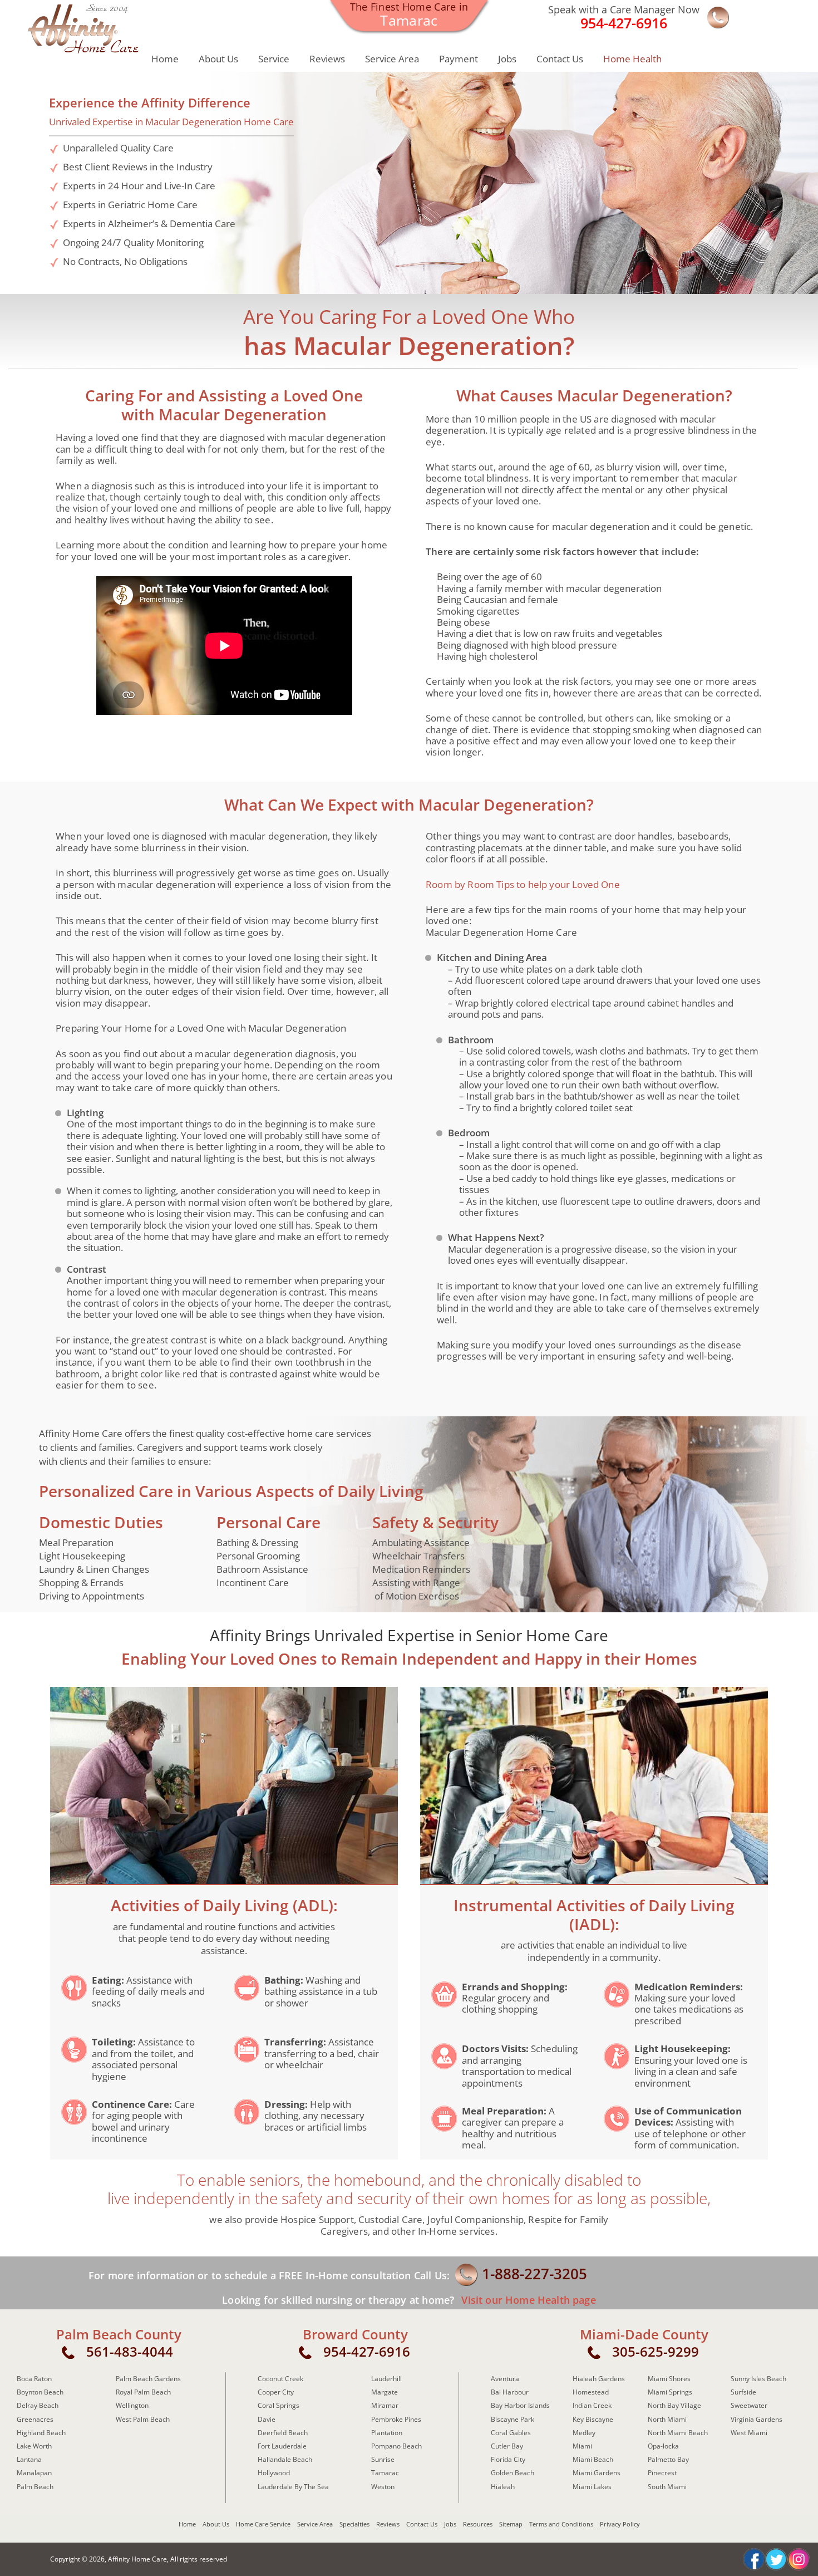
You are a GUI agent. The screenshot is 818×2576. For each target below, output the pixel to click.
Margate (385, 2392)
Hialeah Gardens (599, 2379)
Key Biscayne (593, 2419)
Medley (584, 2433)
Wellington (132, 2405)
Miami (582, 2446)
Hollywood (274, 2473)
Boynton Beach (40, 2392)
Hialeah (503, 2487)
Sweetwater (749, 2405)
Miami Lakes (592, 2487)
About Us (218, 59)
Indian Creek (592, 2405)
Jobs (507, 59)
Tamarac (385, 2473)
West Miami (749, 2433)
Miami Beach (593, 2459)
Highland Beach (41, 2433)
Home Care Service (263, 2524)
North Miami (667, 2419)
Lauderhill (386, 2379)
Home (165, 59)
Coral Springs (279, 2405)
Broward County (355, 2334)
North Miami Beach (678, 2433)
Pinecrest (662, 2473)
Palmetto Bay (668, 2459)
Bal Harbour (510, 2392)
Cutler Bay (507, 2446)
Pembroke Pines (396, 2419)
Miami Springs (670, 2392)
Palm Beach (35, 2487)
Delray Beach (38, 2405)
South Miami (667, 2487)
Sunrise (383, 2459)
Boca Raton (34, 2379)
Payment (459, 59)
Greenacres (35, 2419)
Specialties (354, 2524)
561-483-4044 (130, 2351)
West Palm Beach (143, 2419)
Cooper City (276, 2392)
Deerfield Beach (283, 2433)
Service (274, 59)
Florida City (508, 2459)
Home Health (632, 59)
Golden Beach (513, 2473)
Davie (267, 2419)
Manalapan (34, 2473)
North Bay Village (674, 2405)
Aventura (505, 2379)
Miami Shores (669, 2379)
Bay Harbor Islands (520, 2405)
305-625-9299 (656, 2351)
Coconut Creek (280, 2379)
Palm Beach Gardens (148, 2379)
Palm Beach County (119, 2334)
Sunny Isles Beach (758, 2379)
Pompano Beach (396, 2446)
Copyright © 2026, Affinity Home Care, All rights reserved (139, 2559)
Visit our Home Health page (527, 2300)
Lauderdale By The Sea (293, 2487)
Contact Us (560, 59)
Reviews (327, 59)
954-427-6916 (367, 2351)
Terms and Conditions (561, 2524)
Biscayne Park (513, 2419)
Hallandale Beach (285, 2459)
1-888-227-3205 (534, 2274)
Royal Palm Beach (143, 2392)
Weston (383, 2487)
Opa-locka (663, 2446)
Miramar (385, 2405)
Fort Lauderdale (282, 2446)
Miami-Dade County (644, 2334)
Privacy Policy (620, 2524)
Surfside (743, 2392)
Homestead (591, 2392)
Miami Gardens (597, 2473)
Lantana (29, 2459)
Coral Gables (511, 2433)
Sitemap (511, 2524)
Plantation (387, 2433)
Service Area (392, 59)
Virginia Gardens (757, 2419)
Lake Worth (34, 2446)
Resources (478, 2524)
